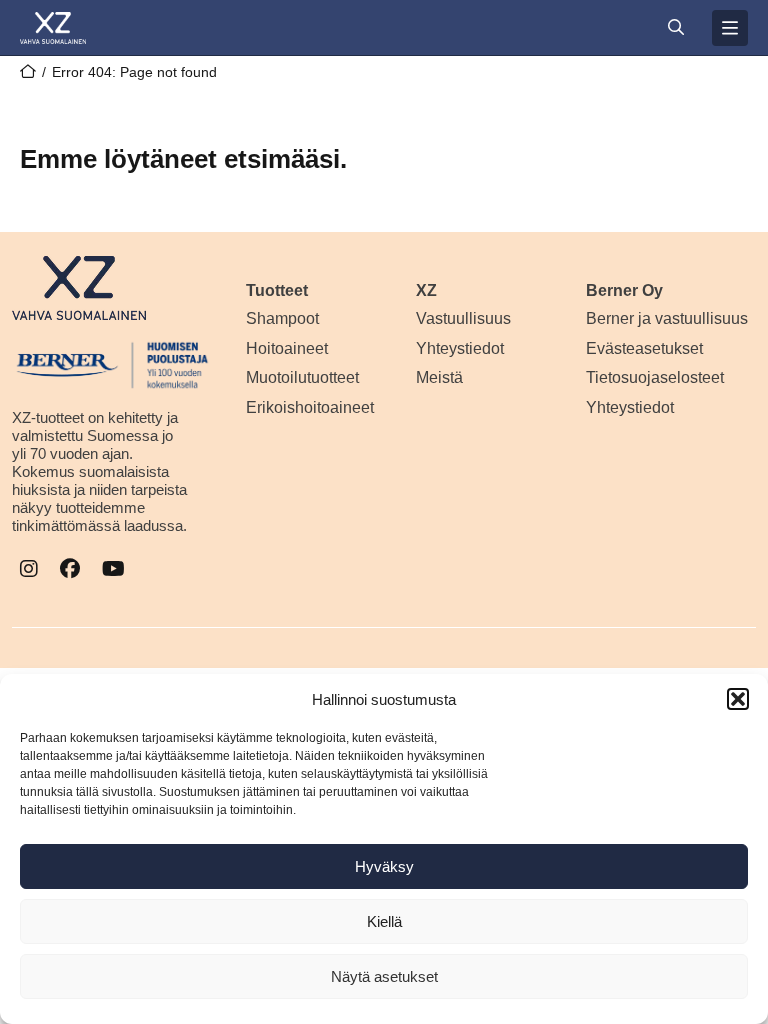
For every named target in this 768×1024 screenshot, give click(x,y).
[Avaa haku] (676, 28)
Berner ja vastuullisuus (667, 318)
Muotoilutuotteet (302, 377)
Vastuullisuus (463, 318)
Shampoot (282, 318)
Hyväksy (384, 866)
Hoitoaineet (287, 348)
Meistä (439, 377)
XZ (426, 290)
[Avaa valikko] (730, 28)
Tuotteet (277, 290)
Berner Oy (624, 290)
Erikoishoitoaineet (310, 407)
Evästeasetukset (644, 348)
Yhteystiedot (460, 348)
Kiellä (384, 921)
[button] (738, 699)
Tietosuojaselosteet (655, 377)
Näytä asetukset (384, 976)
